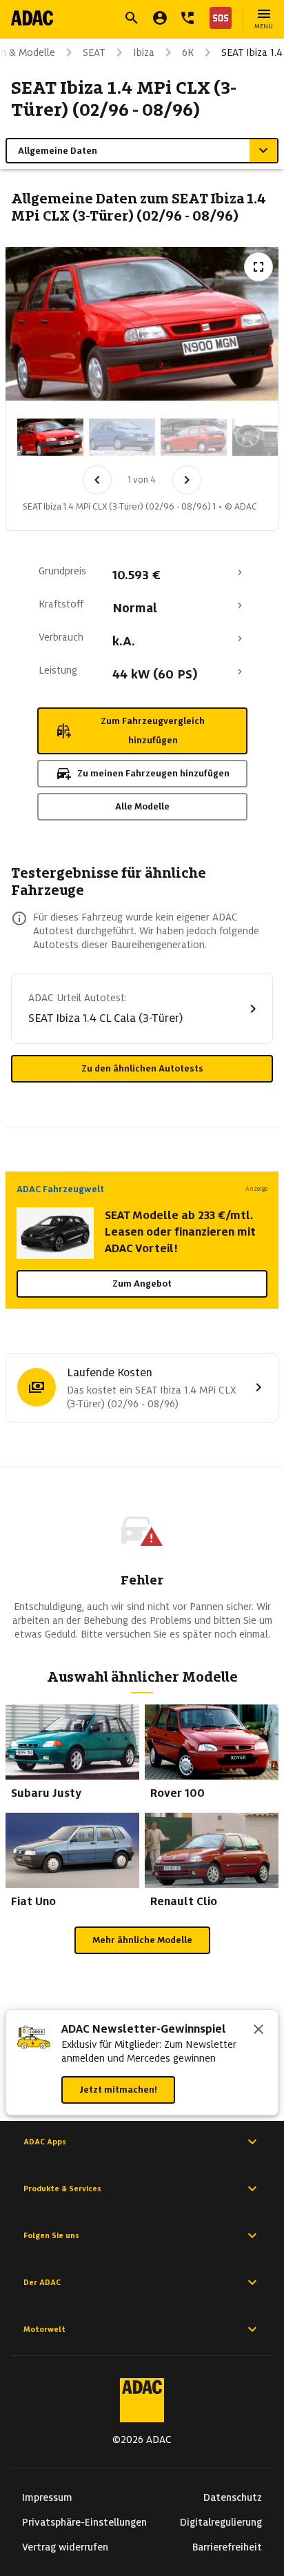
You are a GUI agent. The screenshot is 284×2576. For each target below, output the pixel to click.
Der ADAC (42, 2282)
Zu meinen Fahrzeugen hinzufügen (153, 773)
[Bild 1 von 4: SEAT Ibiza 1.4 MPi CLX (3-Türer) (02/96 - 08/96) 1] (50, 437)
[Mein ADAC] (160, 18)
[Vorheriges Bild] (97, 480)
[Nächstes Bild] (187, 480)
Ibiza (144, 52)
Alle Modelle (142, 806)
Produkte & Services (62, 2188)
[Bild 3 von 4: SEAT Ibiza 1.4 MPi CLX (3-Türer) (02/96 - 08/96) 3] (194, 437)
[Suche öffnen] (132, 18)
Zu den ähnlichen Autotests (142, 1068)
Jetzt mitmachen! (118, 2090)
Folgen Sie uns (51, 2235)
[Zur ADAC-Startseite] (32, 18)
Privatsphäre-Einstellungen (84, 2522)
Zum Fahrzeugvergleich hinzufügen (153, 731)
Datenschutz (233, 2497)
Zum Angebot (142, 1284)
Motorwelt (44, 2329)
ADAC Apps (45, 2142)
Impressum (47, 2497)
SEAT (94, 52)
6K (188, 52)
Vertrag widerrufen (65, 2547)
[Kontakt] (187, 18)
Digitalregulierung (221, 2522)
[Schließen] (258, 2031)
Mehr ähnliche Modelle (142, 1940)
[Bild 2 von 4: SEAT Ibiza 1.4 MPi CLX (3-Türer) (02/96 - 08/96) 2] (122, 437)
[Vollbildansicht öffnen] (258, 267)
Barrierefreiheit (227, 2547)
